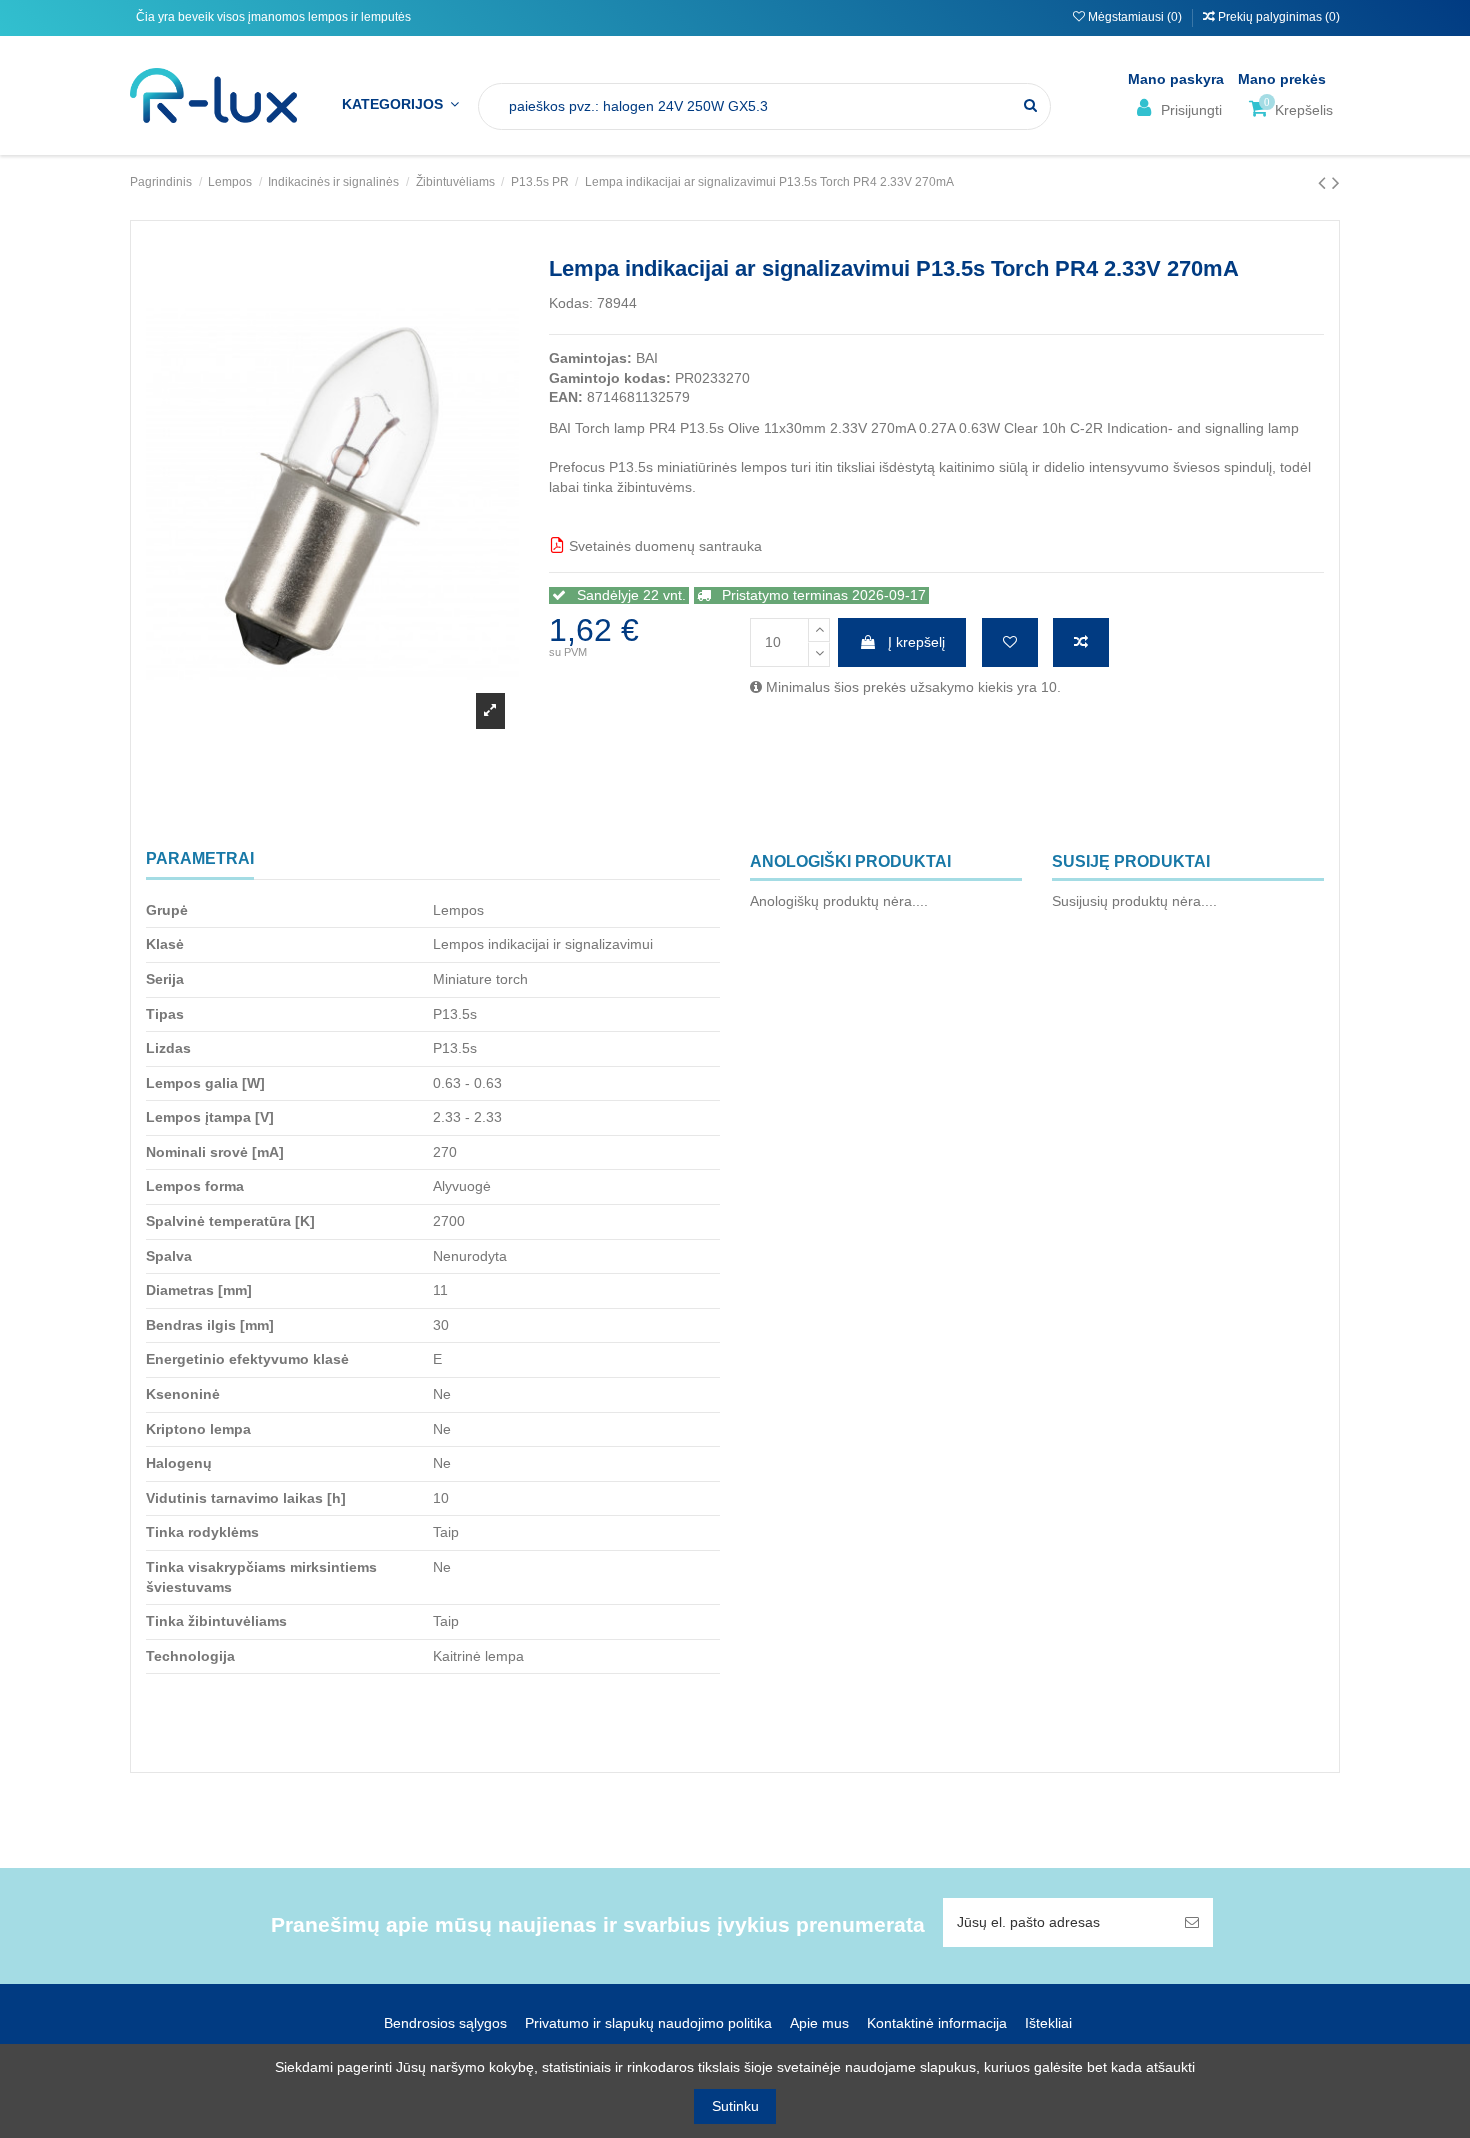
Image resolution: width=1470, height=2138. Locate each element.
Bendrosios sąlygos (445, 2023)
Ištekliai (1048, 2023)
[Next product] (1336, 182)
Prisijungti (1189, 110)
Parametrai (200, 858)
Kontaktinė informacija (937, 2023)
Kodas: (571, 303)
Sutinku (735, 2106)
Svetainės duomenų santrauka (663, 546)
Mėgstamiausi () (1135, 17)
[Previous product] (1325, 182)
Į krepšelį (916, 642)
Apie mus (819, 2023)
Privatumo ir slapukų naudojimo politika (648, 2023)
